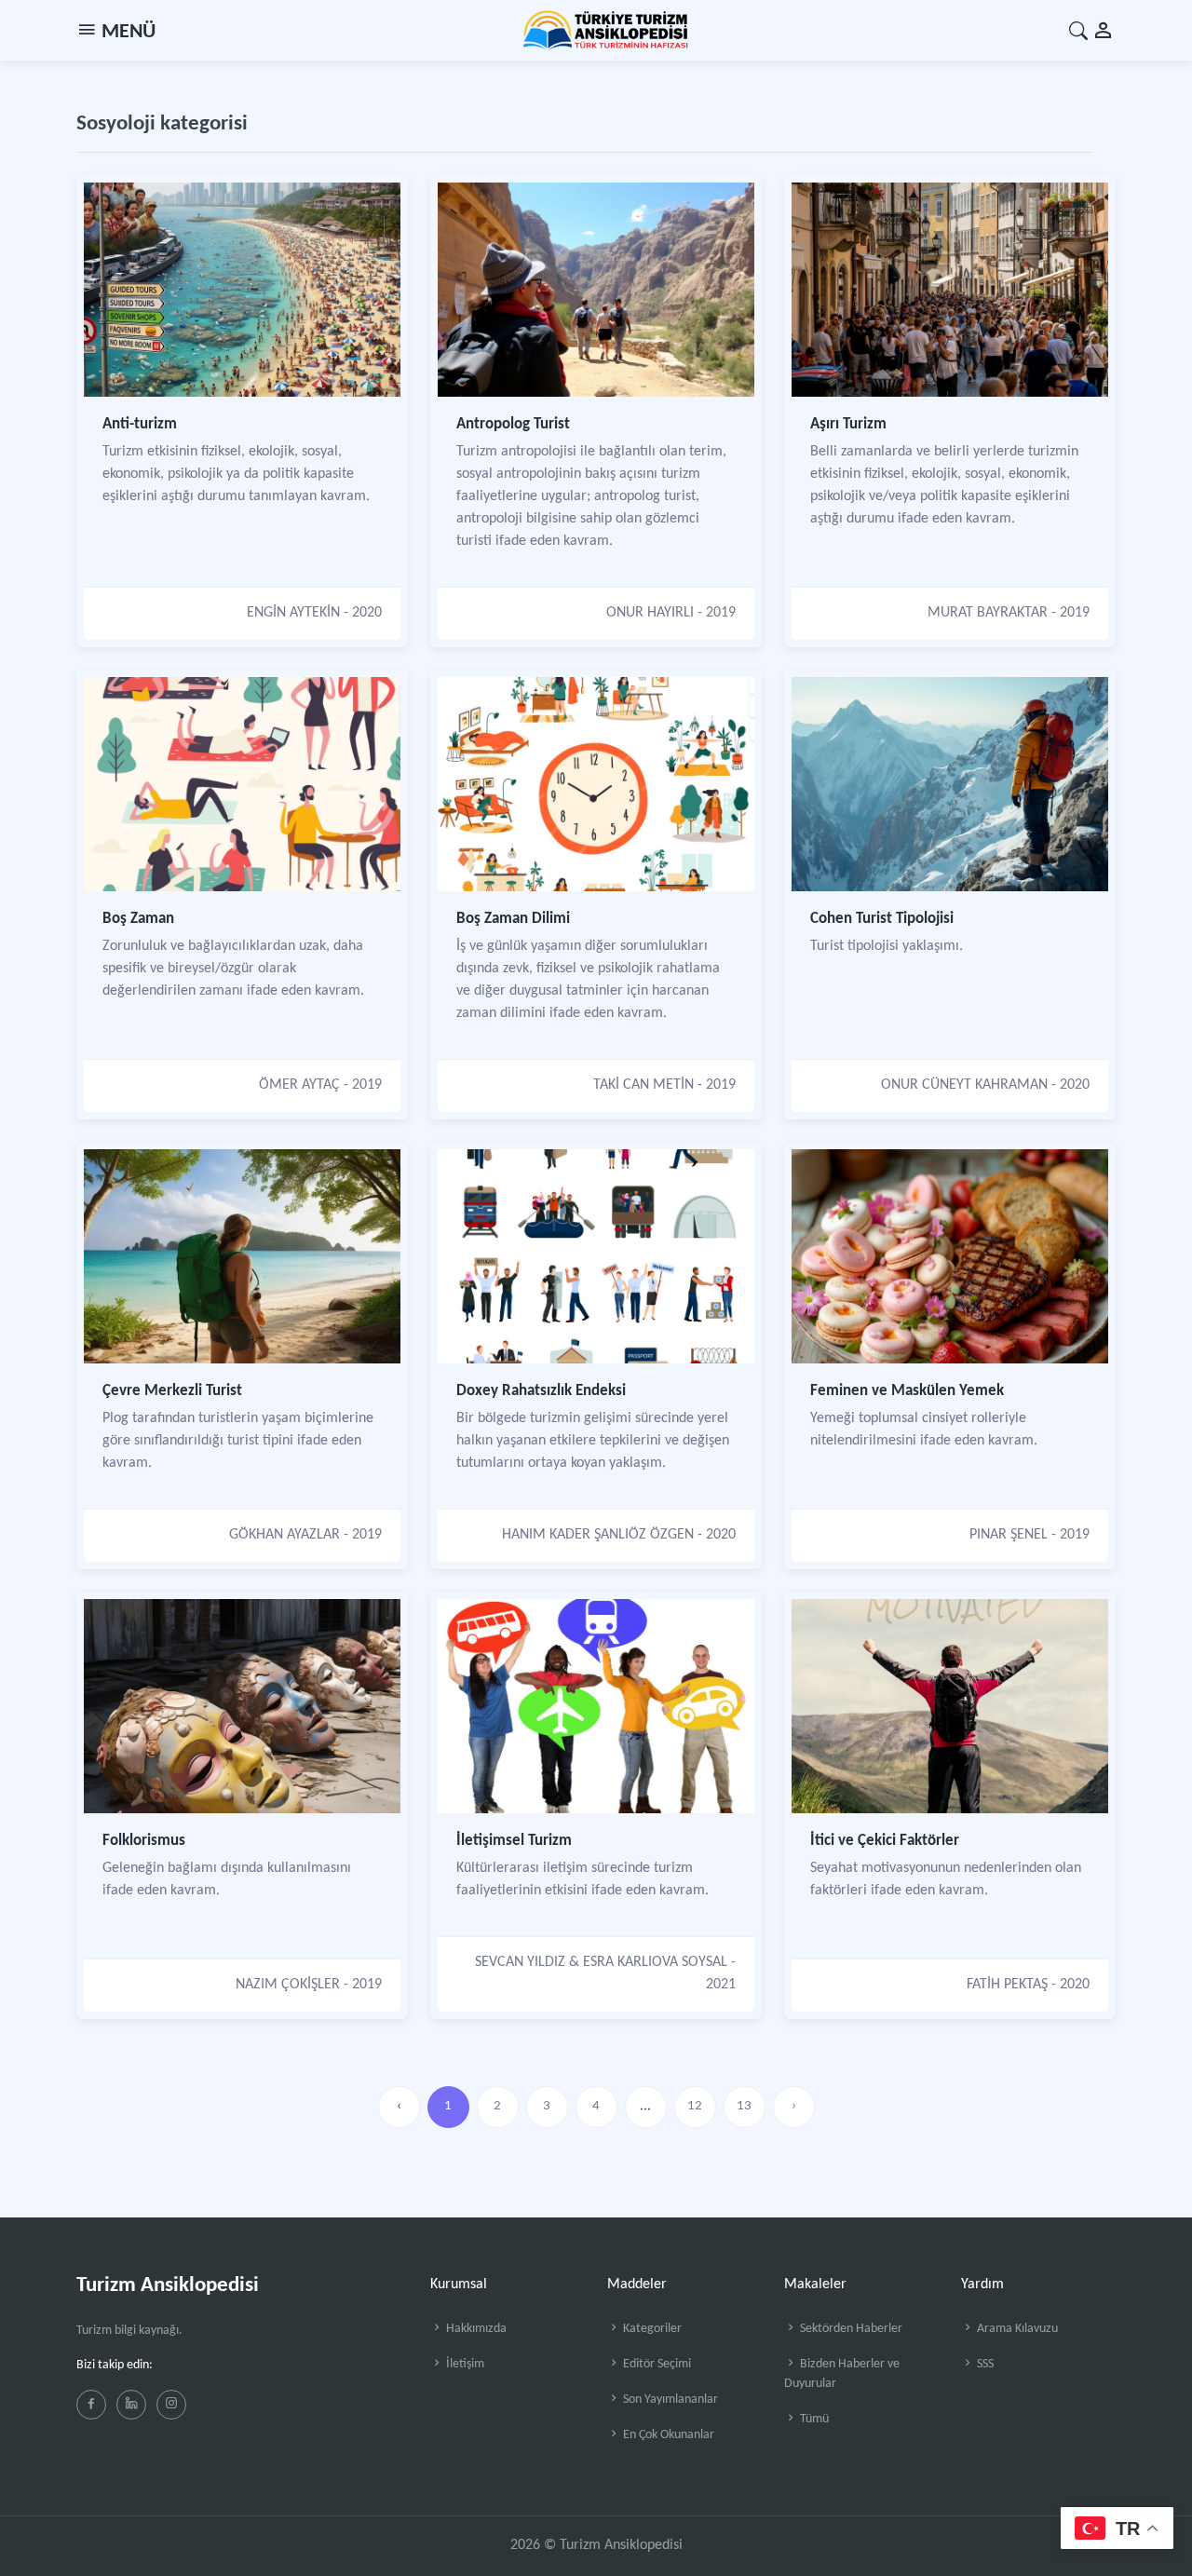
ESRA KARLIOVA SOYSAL (655, 1962)
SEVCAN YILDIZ (520, 1962)
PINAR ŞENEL (1009, 1535)
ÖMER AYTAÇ (299, 1085)
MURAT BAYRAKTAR (988, 613)
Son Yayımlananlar (669, 2400)
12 (695, 2106)
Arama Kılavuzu (1016, 2329)
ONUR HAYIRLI (650, 613)
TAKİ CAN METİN (643, 1085)
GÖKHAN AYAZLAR (284, 1535)
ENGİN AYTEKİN (293, 613)
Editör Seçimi (656, 2364)
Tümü (813, 2419)
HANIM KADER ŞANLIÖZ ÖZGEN (598, 1535)
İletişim (464, 2364)
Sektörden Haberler (850, 2329)
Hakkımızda (475, 2329)
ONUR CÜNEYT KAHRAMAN (964, 1085)
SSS (984, 2364)
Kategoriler (651, 2329)
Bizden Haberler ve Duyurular (842, 2374)
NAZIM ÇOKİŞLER (288, 1985)
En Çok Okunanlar (667, 2435)
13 (744, 2106)
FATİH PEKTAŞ (1007, 1985)
